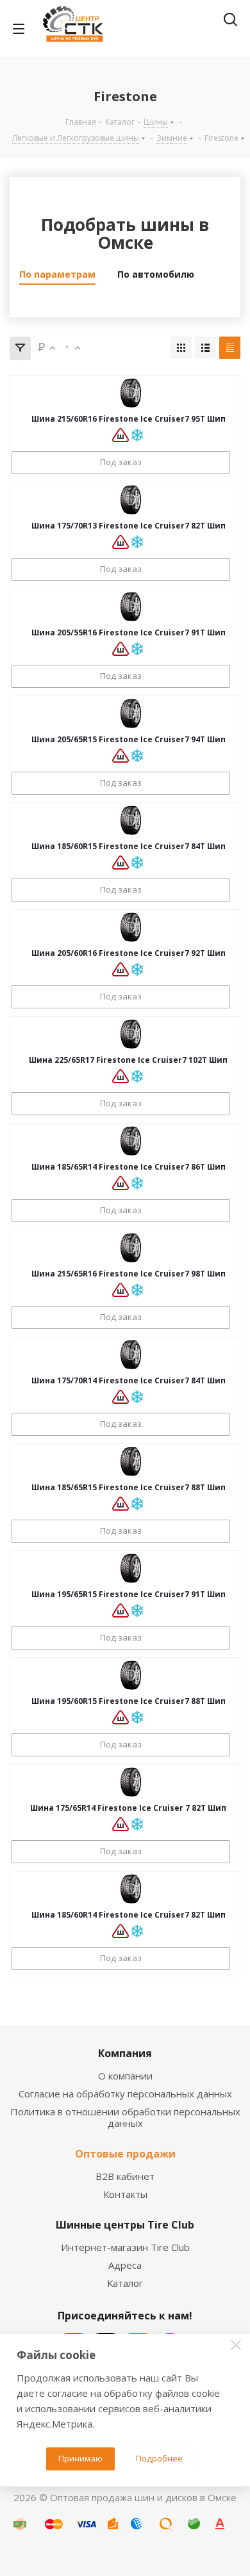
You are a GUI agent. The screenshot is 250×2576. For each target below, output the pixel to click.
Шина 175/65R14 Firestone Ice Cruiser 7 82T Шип (128, 1808)
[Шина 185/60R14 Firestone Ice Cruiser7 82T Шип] (131, 1889)
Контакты (125, 2194)
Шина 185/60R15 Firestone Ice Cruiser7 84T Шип (129, 846)
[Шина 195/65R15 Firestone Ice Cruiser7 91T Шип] (131, 1568)
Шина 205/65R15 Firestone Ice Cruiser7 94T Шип (129, 739)
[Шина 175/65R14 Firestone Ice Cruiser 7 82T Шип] (131, 1782)
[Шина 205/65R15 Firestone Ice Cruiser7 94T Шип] (131, 713)
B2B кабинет (125, 2176)
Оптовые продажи (125, 2154)
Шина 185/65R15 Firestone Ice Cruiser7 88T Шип (129, 1487)
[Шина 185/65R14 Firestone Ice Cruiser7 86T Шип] (131, 1141)
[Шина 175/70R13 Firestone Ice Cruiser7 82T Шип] (131, 500)
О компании (125, 2076)
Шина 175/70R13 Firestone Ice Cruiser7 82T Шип (129, 526)
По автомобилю (156, 274)
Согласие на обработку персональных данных (125, 2094)
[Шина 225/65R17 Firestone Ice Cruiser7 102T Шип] (131, 1034)
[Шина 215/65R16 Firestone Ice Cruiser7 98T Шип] (131, 1248)
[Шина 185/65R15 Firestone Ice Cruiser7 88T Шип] (131, 1461)
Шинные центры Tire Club (125, 2225)
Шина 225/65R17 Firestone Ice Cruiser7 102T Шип (128, 1060)
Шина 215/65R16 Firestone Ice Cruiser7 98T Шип (129, 1274)
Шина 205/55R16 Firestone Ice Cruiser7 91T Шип (129, 632)
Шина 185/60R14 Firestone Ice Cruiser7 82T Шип (129, 1915)
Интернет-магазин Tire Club (125, 2247)
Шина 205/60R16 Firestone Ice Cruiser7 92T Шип (129, 953)
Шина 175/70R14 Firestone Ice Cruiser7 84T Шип (129, 1380)
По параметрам (57, 274)
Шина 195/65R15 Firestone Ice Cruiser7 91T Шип (129, 1594)
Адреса (125, 2265)
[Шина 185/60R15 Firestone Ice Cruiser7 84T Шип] (131, 820)
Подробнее (159, 2458)
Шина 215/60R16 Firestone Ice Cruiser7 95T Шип (129, 419)
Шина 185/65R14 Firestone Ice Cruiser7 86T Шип (129, 1167)
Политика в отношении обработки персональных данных (125, 2117)
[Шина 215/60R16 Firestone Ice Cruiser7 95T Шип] (131, 393)
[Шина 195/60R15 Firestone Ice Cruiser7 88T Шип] (131, 1675)
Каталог (125, 2283)
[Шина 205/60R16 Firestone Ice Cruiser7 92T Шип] (131, 927)
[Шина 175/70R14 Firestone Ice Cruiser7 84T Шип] (131, 1355)
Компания (125, 2053)
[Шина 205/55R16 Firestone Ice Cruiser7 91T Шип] (131, 607)
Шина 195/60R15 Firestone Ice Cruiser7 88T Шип (129, 1701)
